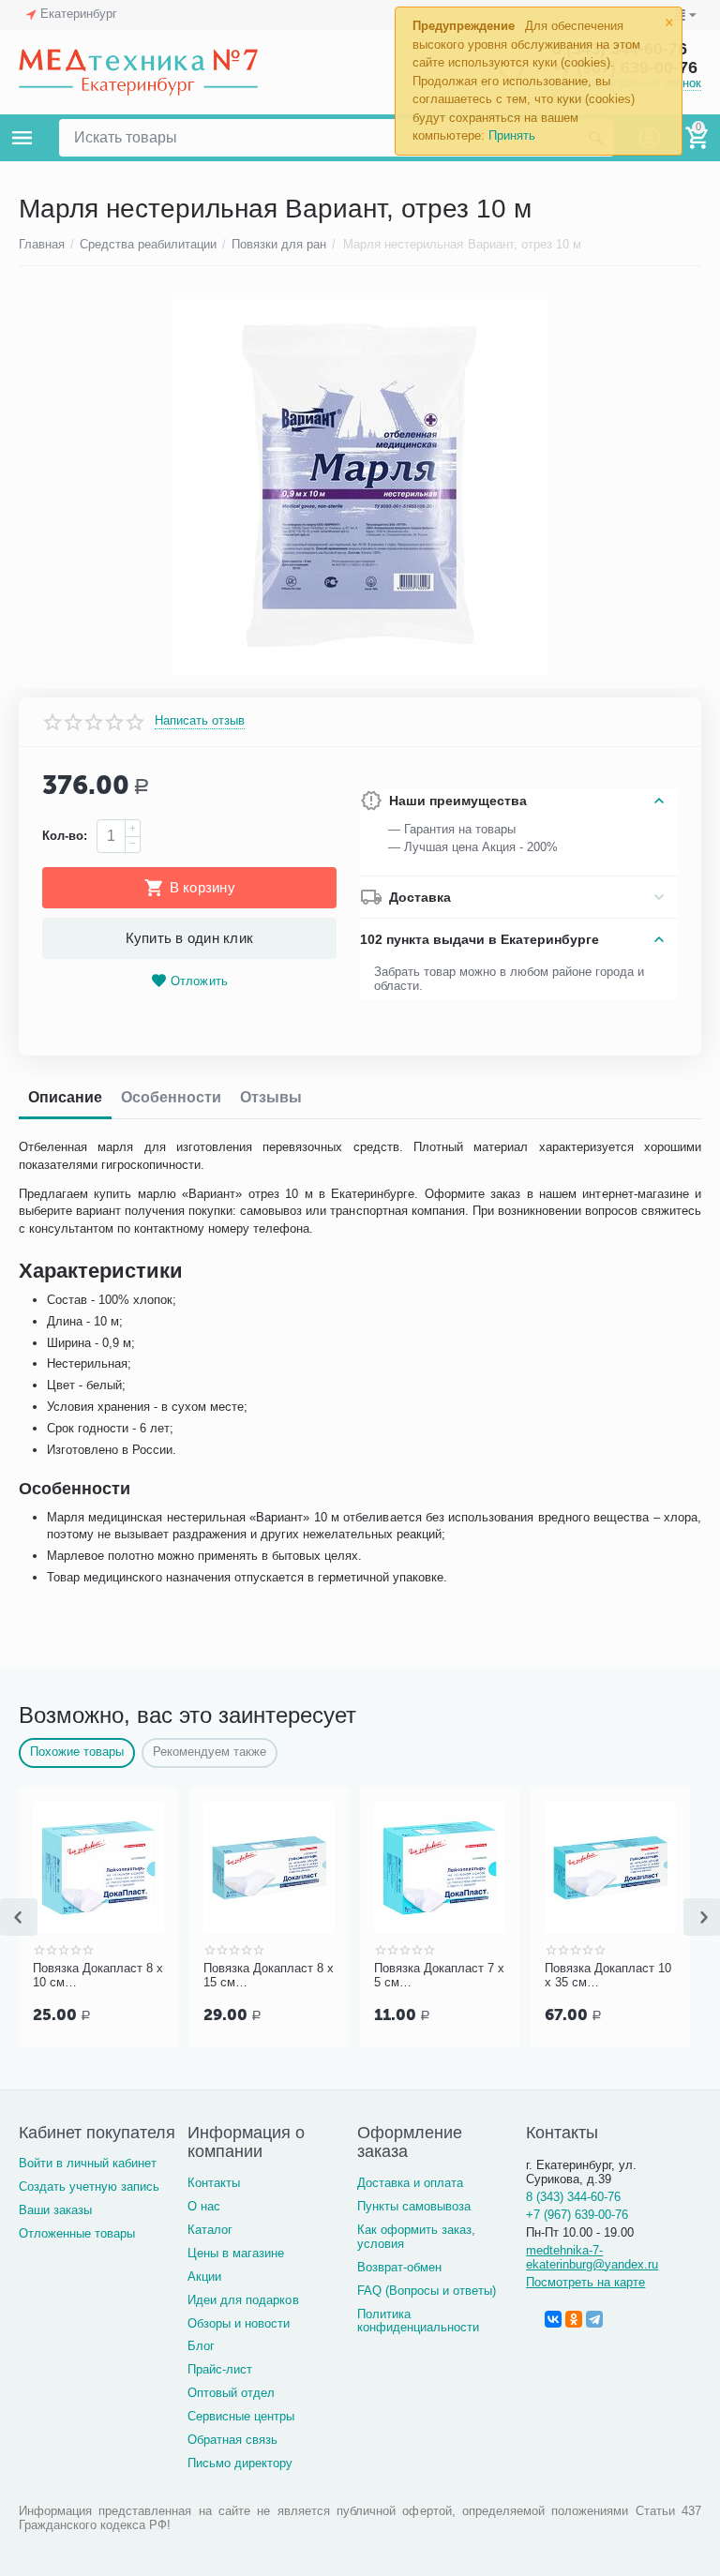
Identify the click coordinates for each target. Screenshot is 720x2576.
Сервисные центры (241, 2416)
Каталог (210, 2230)
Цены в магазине (236, 2253)
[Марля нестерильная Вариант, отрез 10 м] (360, 487)
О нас (204, 2206)
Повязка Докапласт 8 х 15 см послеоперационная (269, 1976)
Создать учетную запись (89, 2187)
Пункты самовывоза (414, 2206)
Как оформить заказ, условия (416, 2237)
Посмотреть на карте (585, 2282)
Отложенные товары (77, 2233)
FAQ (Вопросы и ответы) (427, 2291)
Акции (204, 2276)
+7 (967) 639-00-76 (577, 2215)
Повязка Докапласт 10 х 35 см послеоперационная (608, 1976)
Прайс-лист (220, 2369)
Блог (201, 2346)
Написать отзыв (200, 721)
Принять (512, 135)
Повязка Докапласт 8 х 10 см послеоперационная (98, 1976)
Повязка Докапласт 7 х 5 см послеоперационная (439, 1976)
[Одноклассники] (574, 2319)
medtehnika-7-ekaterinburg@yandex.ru (592, 2257)
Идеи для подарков (243, 2300)
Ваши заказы (55, 2210)
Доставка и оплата (410, 2183)
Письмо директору (240, 2463)
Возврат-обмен (399, 2267)
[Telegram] (594, 2319)
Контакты (214, 2183)
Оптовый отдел (231, 2393)
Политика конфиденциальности (418, 2321)
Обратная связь (232, 2440)
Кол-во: (65, 836)
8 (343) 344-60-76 (573, 2197)
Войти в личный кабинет (88, 2163)
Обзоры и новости (239, 2323)
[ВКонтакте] (553, 2319)
